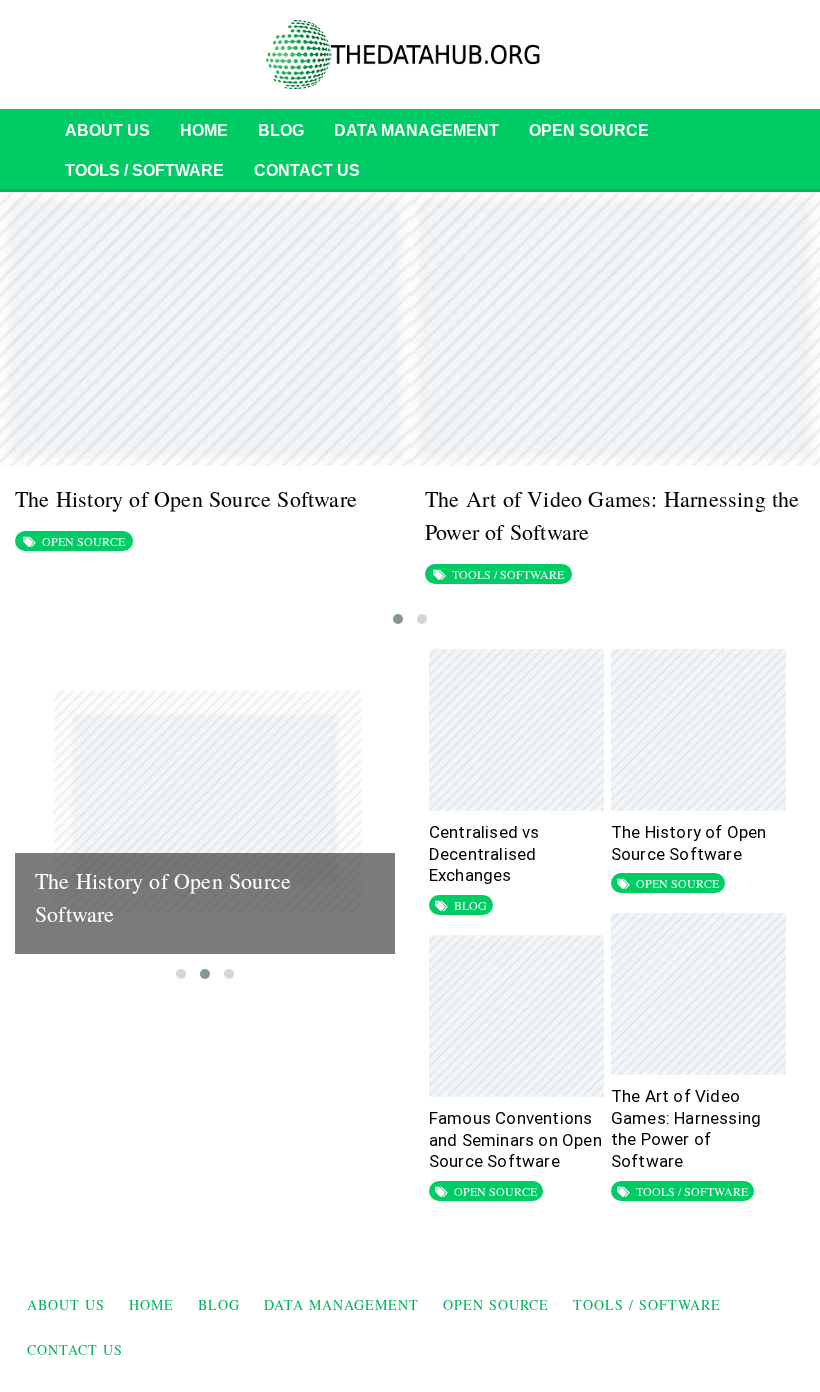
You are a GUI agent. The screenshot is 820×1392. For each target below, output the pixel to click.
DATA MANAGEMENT (416, 130)
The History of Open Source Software (186, 498)
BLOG (281, 130)
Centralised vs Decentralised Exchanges (484, 853)
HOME (204, 130)
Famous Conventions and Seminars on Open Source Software (515, 1139)
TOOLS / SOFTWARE (144, 170)
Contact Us (307, 170)
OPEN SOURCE (589, 130)
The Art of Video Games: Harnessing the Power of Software (686, 1128)
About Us (107, 130)
